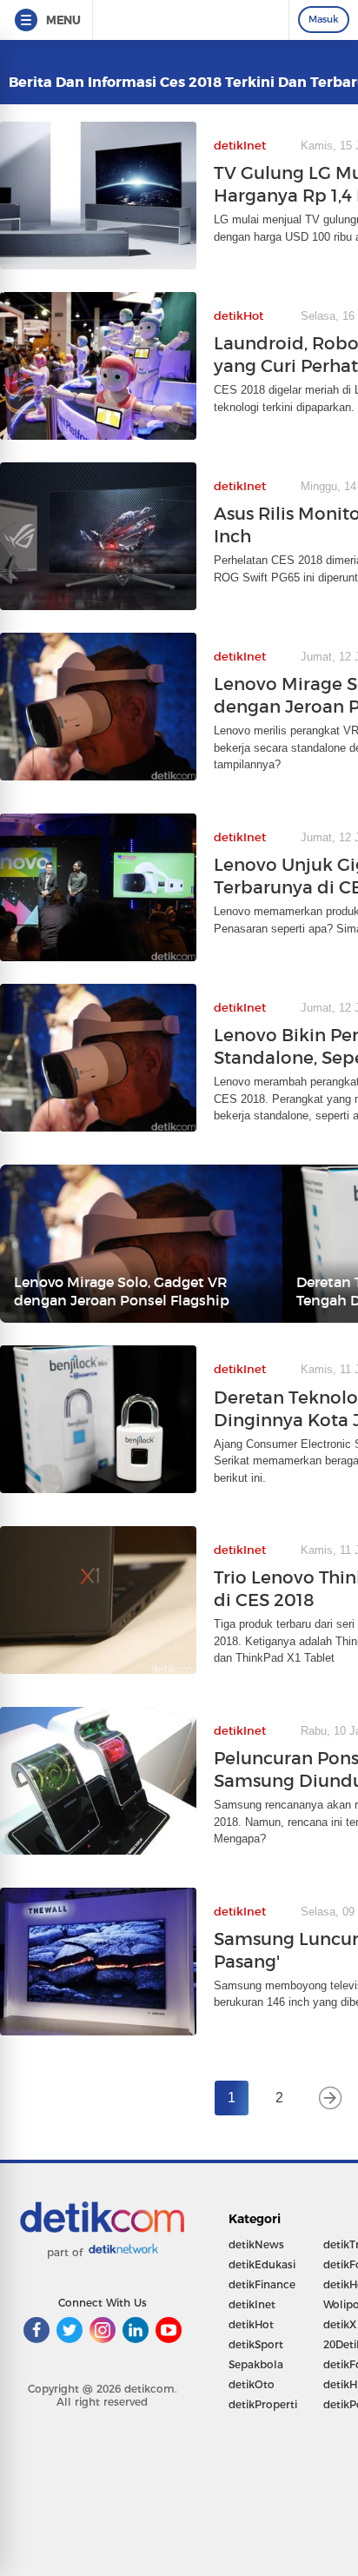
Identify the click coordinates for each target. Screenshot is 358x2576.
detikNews (256, 2244)
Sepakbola (256, 2364)
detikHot (251, 2324)
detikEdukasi (262, 2264)
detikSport (256, 2344)
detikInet (252, 2304)
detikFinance (262, 2284)
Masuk (324, 19)
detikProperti (263, 2404)
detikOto (252, 2384)
